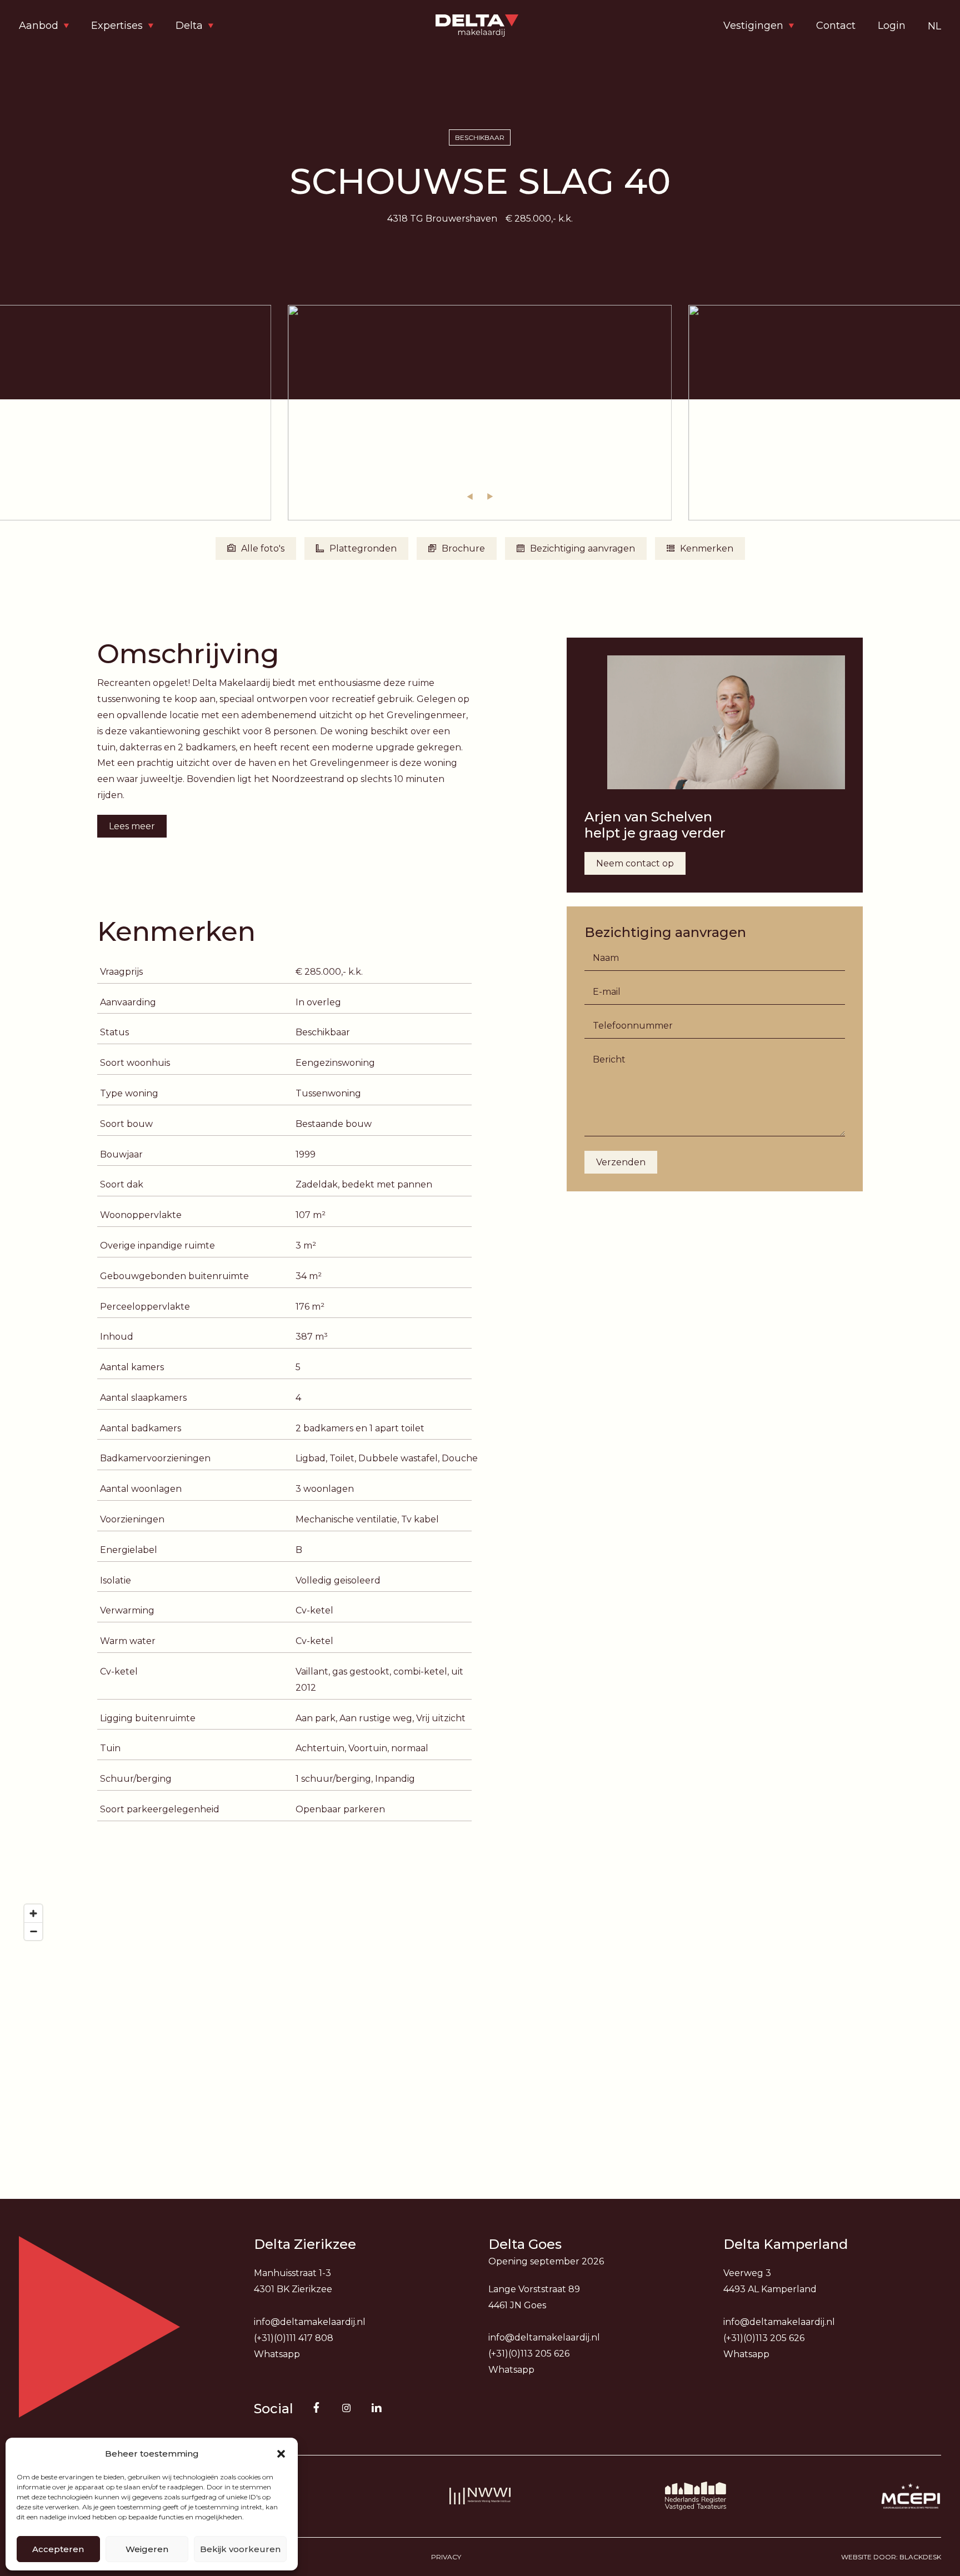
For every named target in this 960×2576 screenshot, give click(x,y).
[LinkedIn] (377, 2408)
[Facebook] (317, 2408)
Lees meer (132, 826)
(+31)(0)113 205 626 (529, 2354)
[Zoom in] (33, 1913)
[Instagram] (347, 2408)
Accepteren (58, 2549)
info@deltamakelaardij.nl (310, 2322)
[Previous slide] (470, 497)
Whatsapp (277, 2354)
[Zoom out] (33, 1931)
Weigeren (147, 2549)
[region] (480, 2010)
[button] (281, 2454)
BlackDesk (920, 2557)
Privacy (446, 2557)
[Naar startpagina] (480, 26)
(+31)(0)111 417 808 (294, 2338)
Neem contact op (635, 863)
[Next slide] (490, 497)
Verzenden (621, 1162)
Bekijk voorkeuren (240, 2549)
